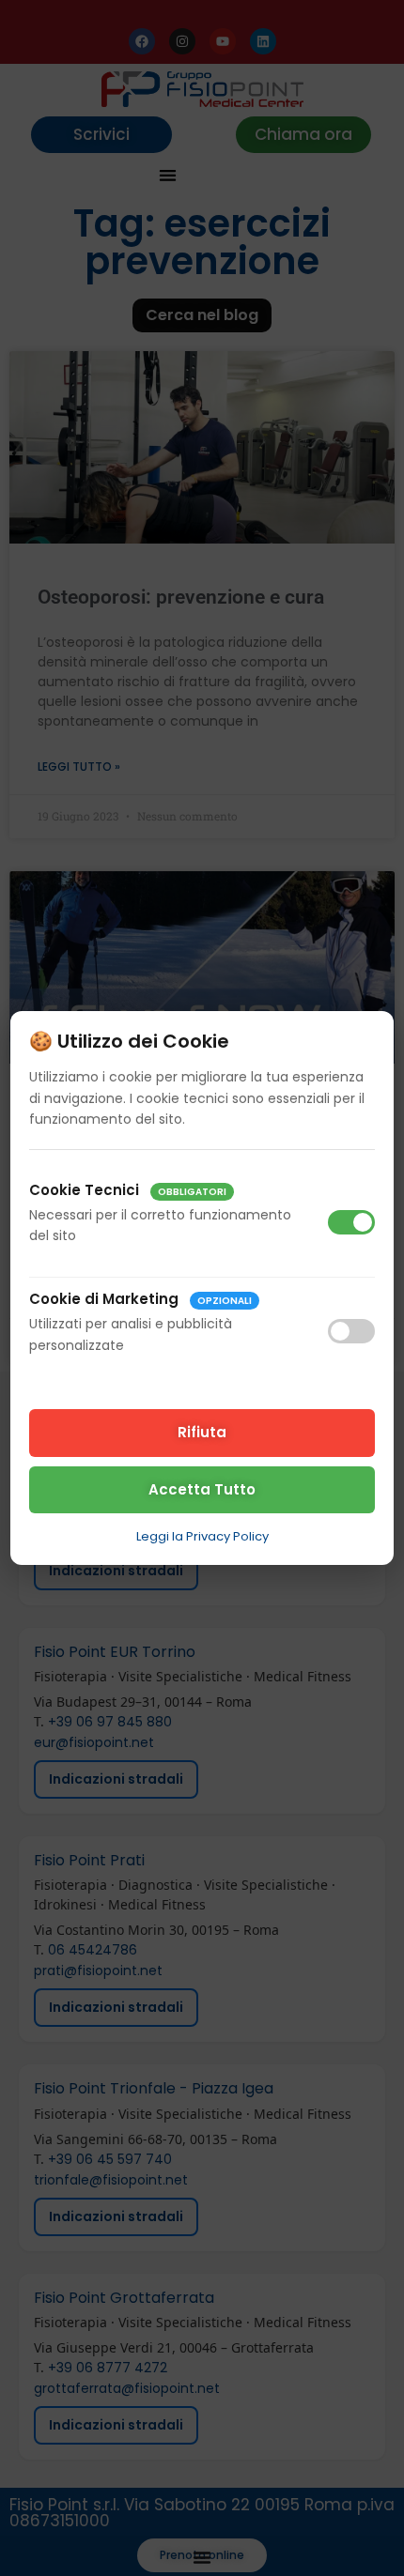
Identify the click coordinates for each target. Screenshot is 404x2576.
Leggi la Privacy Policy (202, 1536)
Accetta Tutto (202, 1489)
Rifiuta (202, 1432)
